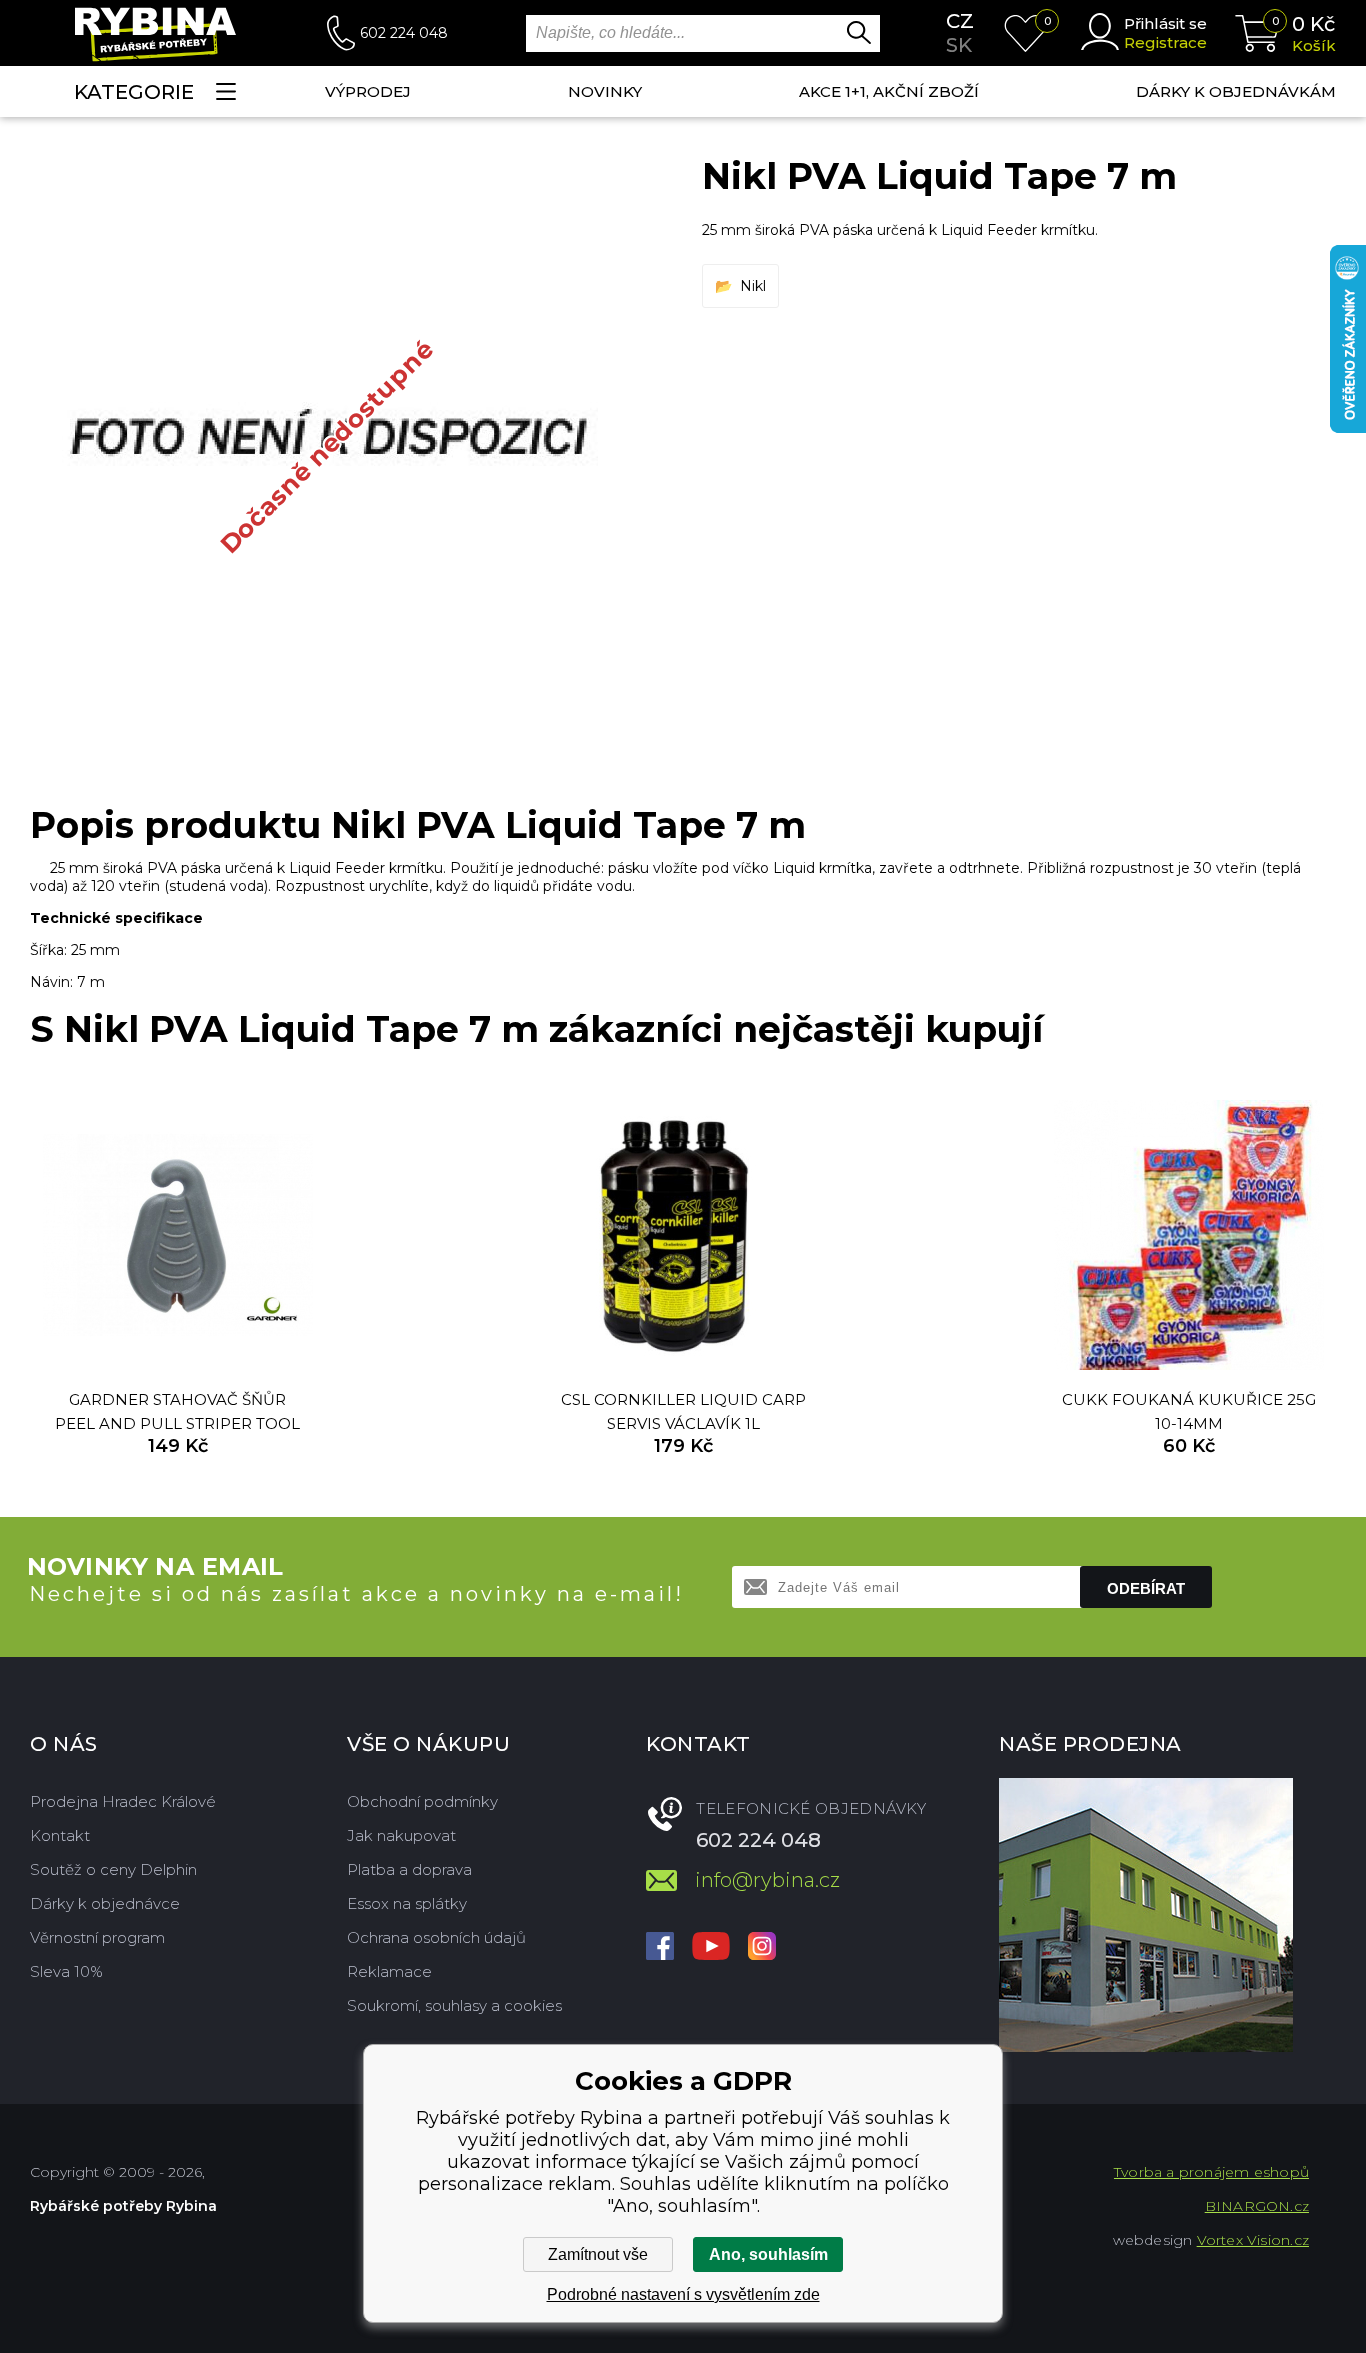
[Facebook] (660, 1948)
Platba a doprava (409, 1869)
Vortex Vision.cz (1253, 2240)
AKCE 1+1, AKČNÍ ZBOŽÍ (889, 91)
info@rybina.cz (767, 1880)
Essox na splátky (407, 1903)
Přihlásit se (1165, 23)
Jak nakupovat (401, 1835)
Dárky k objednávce (105, 1903)
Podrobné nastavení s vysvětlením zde (683, 2294)
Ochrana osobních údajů (436, 1937)
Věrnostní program (97, 1937)
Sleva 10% (66, 1971)
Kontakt (60, 1835)
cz (960, 21)
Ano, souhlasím (768, 2254)
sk (959, 45)
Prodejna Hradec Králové (123, 1801)
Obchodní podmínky (422, 1801)
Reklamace (389, 1971)
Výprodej (368, 91)
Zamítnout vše (598, 2254)
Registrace (1165, 42)
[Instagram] (762, 1948)
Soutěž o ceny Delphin (113, 1869)
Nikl (753, 286)
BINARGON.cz (1257, 2206)
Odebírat (1146, 1588)
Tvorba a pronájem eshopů (1211, 2172)
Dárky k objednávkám (1236, 91)
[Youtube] (711, 1948)
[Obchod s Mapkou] (1146, 1915)
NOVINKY (605, 91)
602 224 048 (404, 33)
